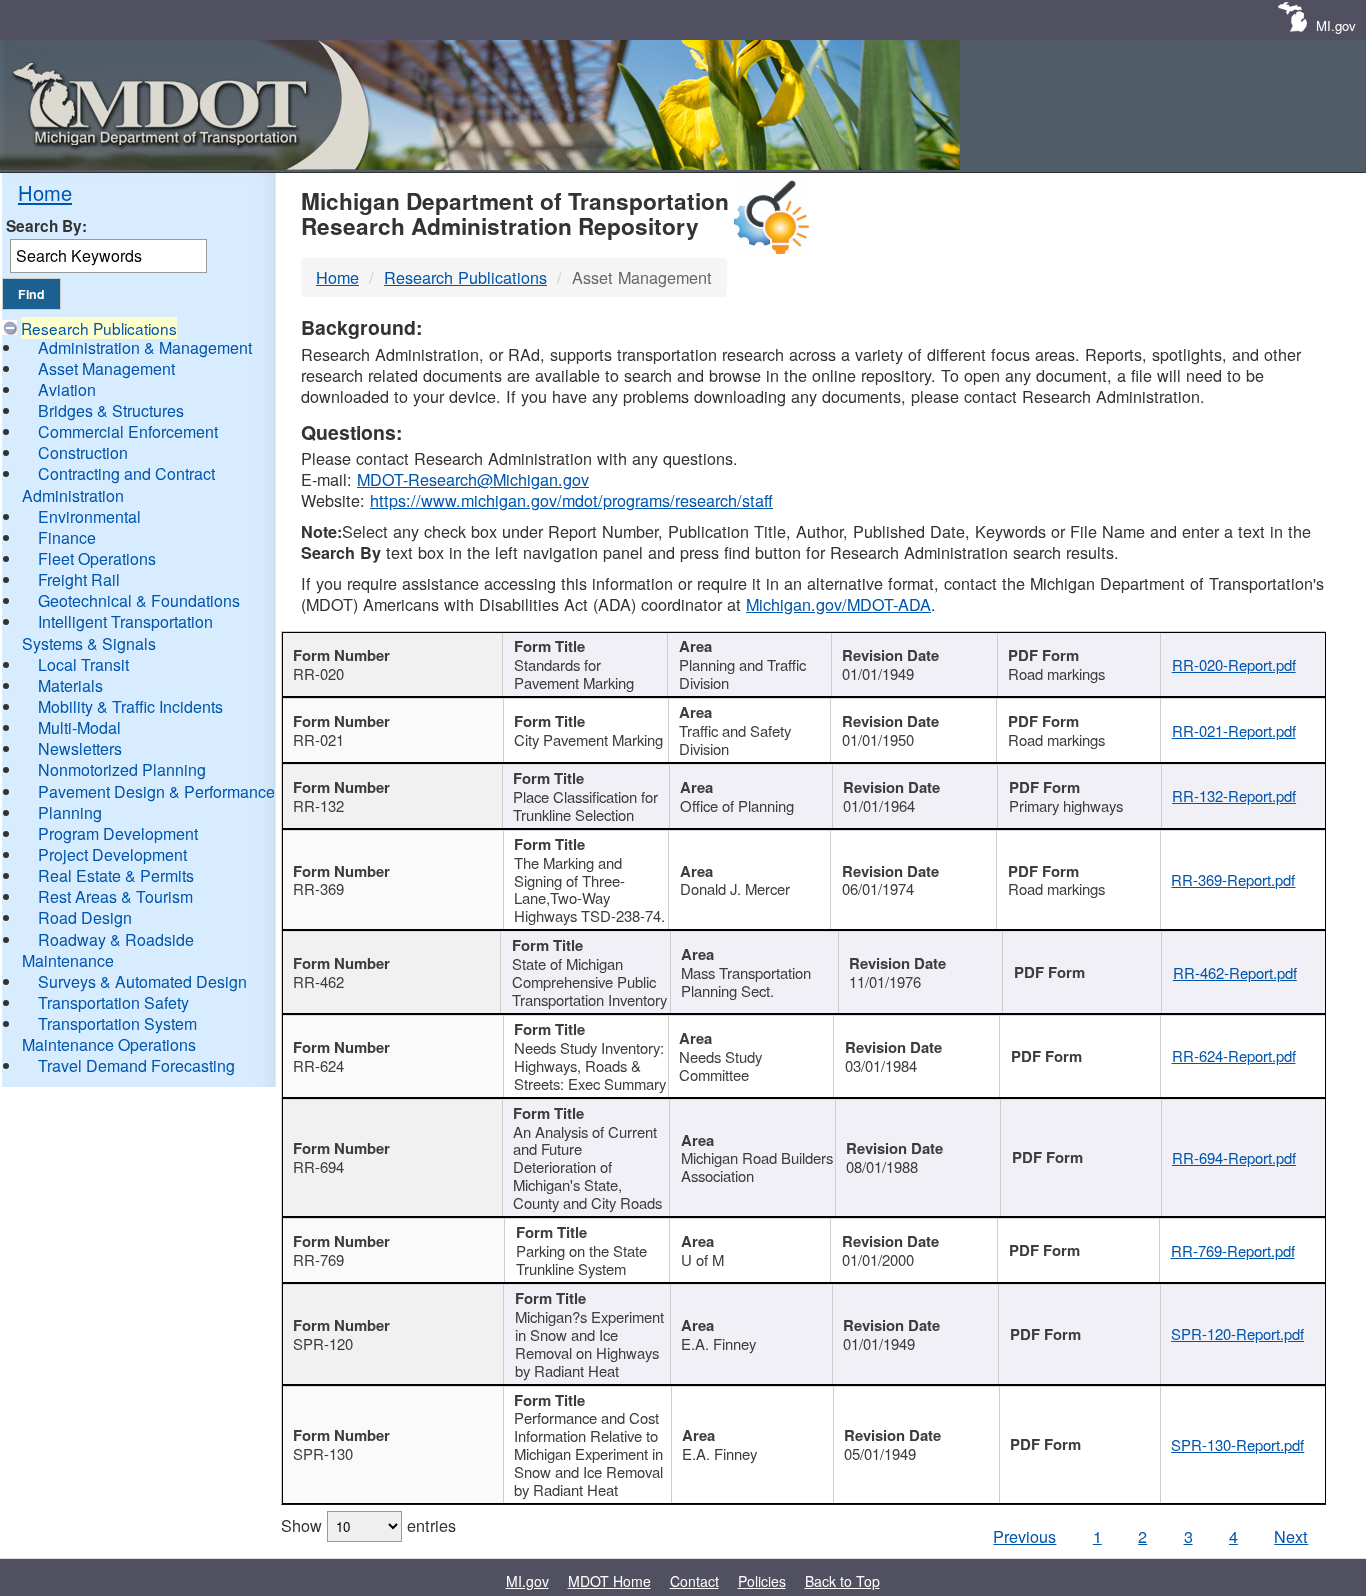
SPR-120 (323, 1343)
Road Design (85, 917)
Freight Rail (79, 579)
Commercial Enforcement (128, 431)
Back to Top (842, 1581)
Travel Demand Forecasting (136, 1065)
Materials (70, 685)
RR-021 (318, 739)
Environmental (89, 516)
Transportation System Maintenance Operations (109, 1034)
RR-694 (318, 1166)
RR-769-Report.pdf (1233, 1250)
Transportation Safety (113, 1002)
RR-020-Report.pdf (1234, 664)
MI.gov (1336, 25)
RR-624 (318, 1065)
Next (1291, 1536)
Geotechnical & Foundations (139, 600)
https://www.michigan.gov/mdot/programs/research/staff (571, 500)
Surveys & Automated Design (142, 981)
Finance (67, 537)
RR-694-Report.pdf (1234, 1157)
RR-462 (318, 981)
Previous (1024, 1536)
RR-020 (318, 673)
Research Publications (99, 328)
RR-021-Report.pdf (1234, 730)
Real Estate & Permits (116, 875)
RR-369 (318, 888)
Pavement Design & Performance (156, 791)
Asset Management (106, 368)
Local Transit (83, 664)
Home (45, 192)
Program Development (118, 833)
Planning (70, 812)
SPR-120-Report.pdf (1237, 1333)
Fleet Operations (97, 558)
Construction (83, 452)
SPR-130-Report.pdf (1237, 1444)
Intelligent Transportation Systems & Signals (117, 632)
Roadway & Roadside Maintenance (108, 950)
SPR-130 (323, 1453)
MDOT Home (609, 1581)
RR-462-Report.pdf (1235, 972)
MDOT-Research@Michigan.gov (473, 479)
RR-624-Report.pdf (1234, 1055)
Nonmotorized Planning (122, 769)
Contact (694, 1581)
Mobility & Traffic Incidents (130, 706)
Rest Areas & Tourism (115, 896)
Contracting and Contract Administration (118, 484)
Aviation (67, 389)
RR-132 (318, 805)
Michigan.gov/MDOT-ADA (838, 604)
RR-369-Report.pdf (1233, 879)
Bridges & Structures (111, 410)
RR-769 (318, 1259)
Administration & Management (145, 347)
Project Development (112, 854)
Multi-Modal (79, 727)
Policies (762, 1581)
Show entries (368, 1525)
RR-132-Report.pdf (1234, 795)
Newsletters (80, 748)
